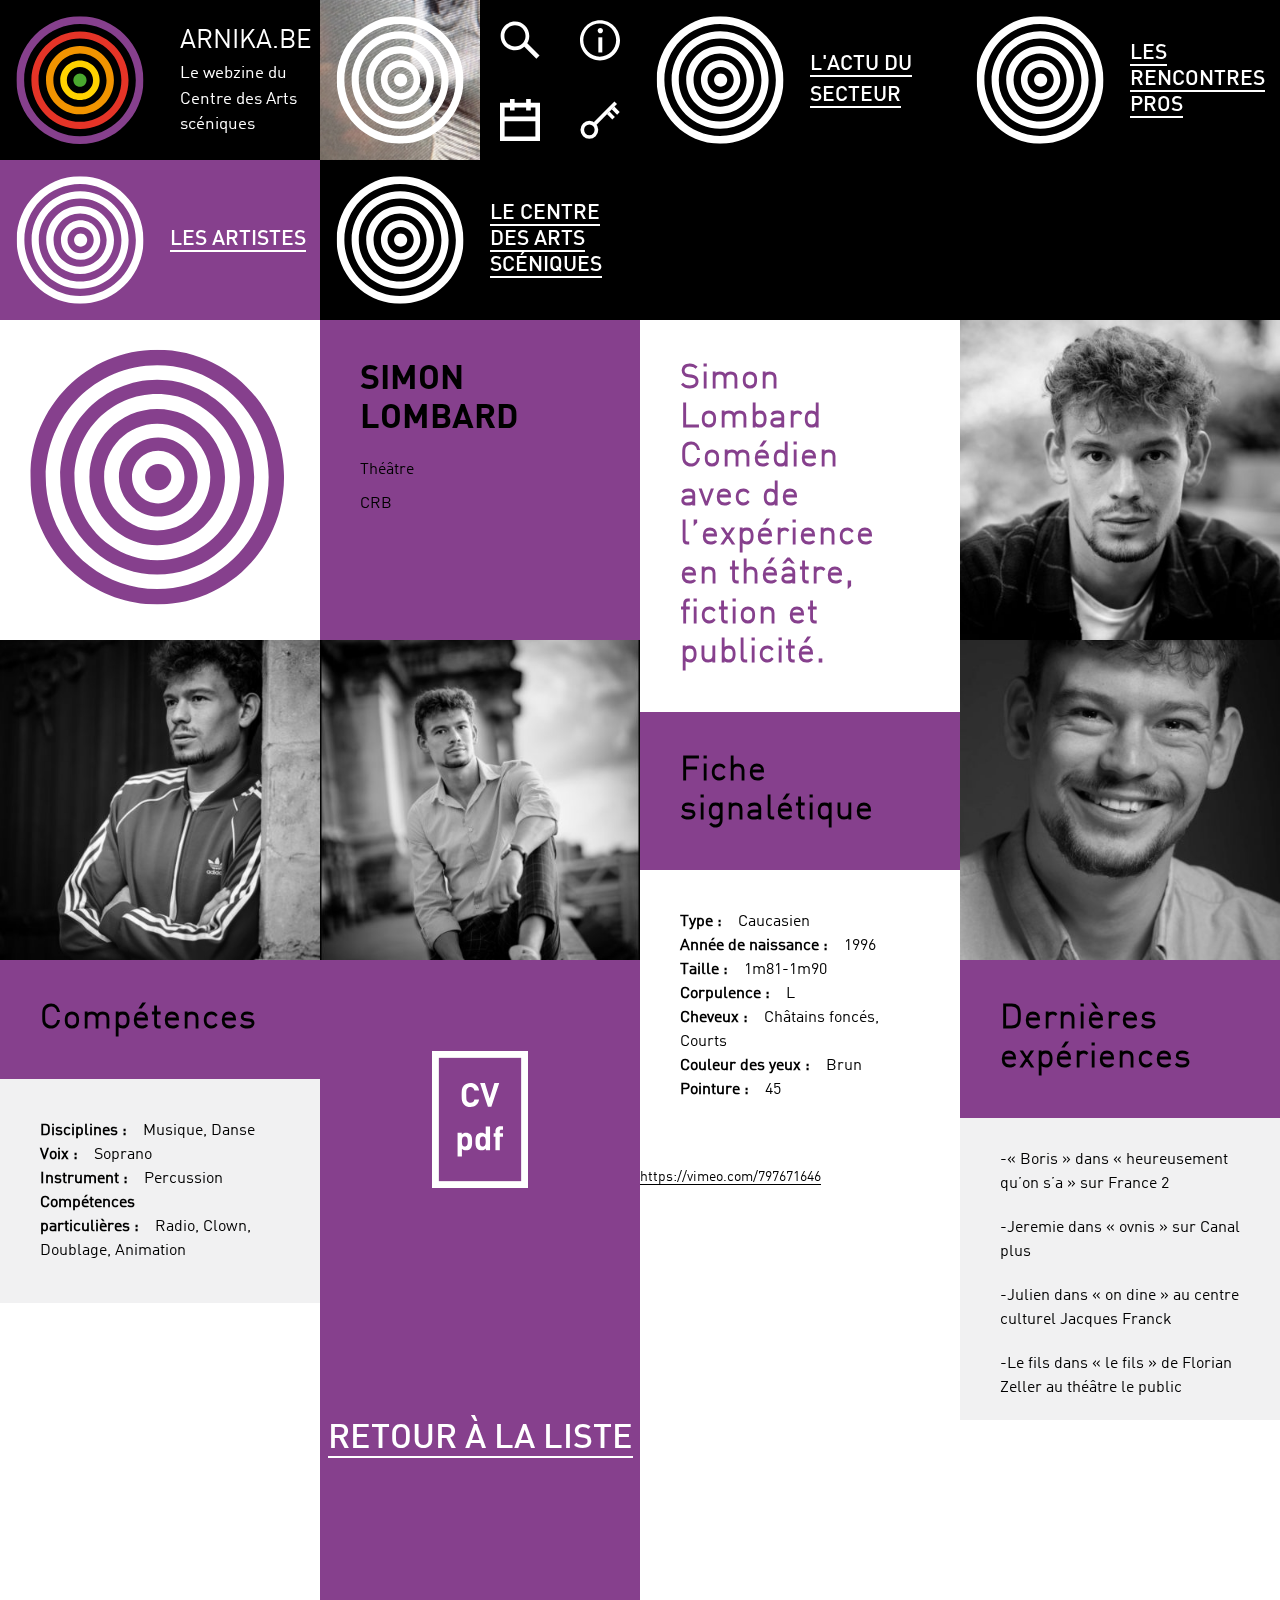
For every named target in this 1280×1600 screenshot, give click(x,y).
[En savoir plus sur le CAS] (600, 40)
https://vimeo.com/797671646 (730, 1177)
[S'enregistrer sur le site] (600, 120)
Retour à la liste (480, 1439)
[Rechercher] (520, 40)
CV (480, 1120)
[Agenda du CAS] (520, 120)
